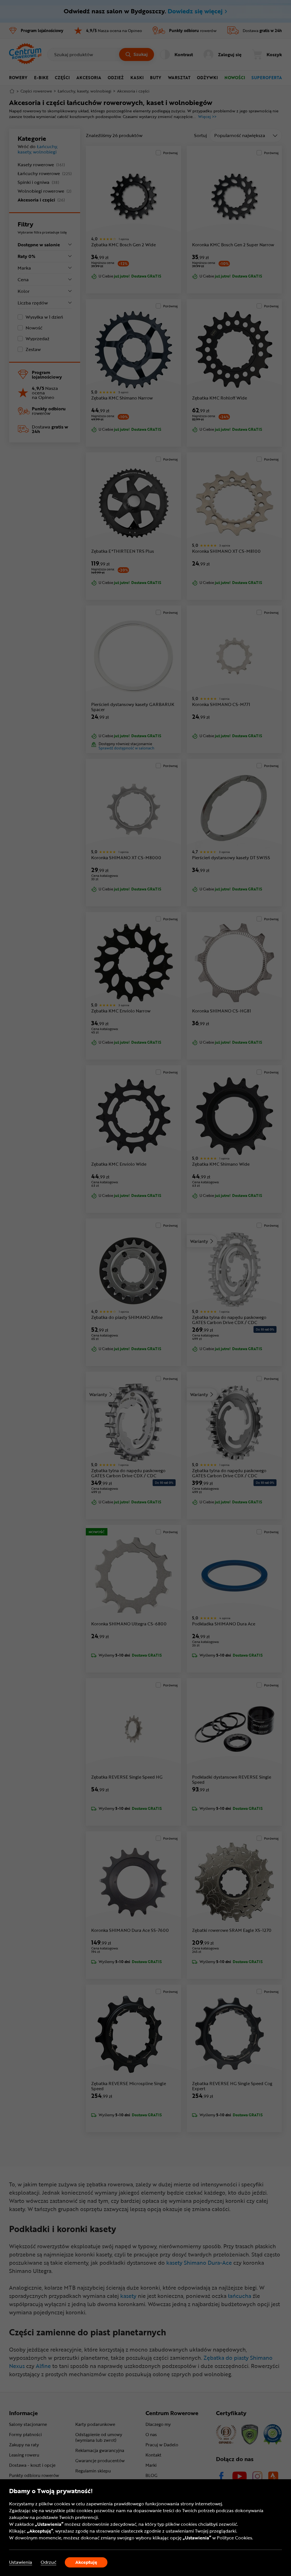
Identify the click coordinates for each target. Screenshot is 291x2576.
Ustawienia (21, 2562)
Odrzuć (48, 2562)
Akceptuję (86, 2562)
